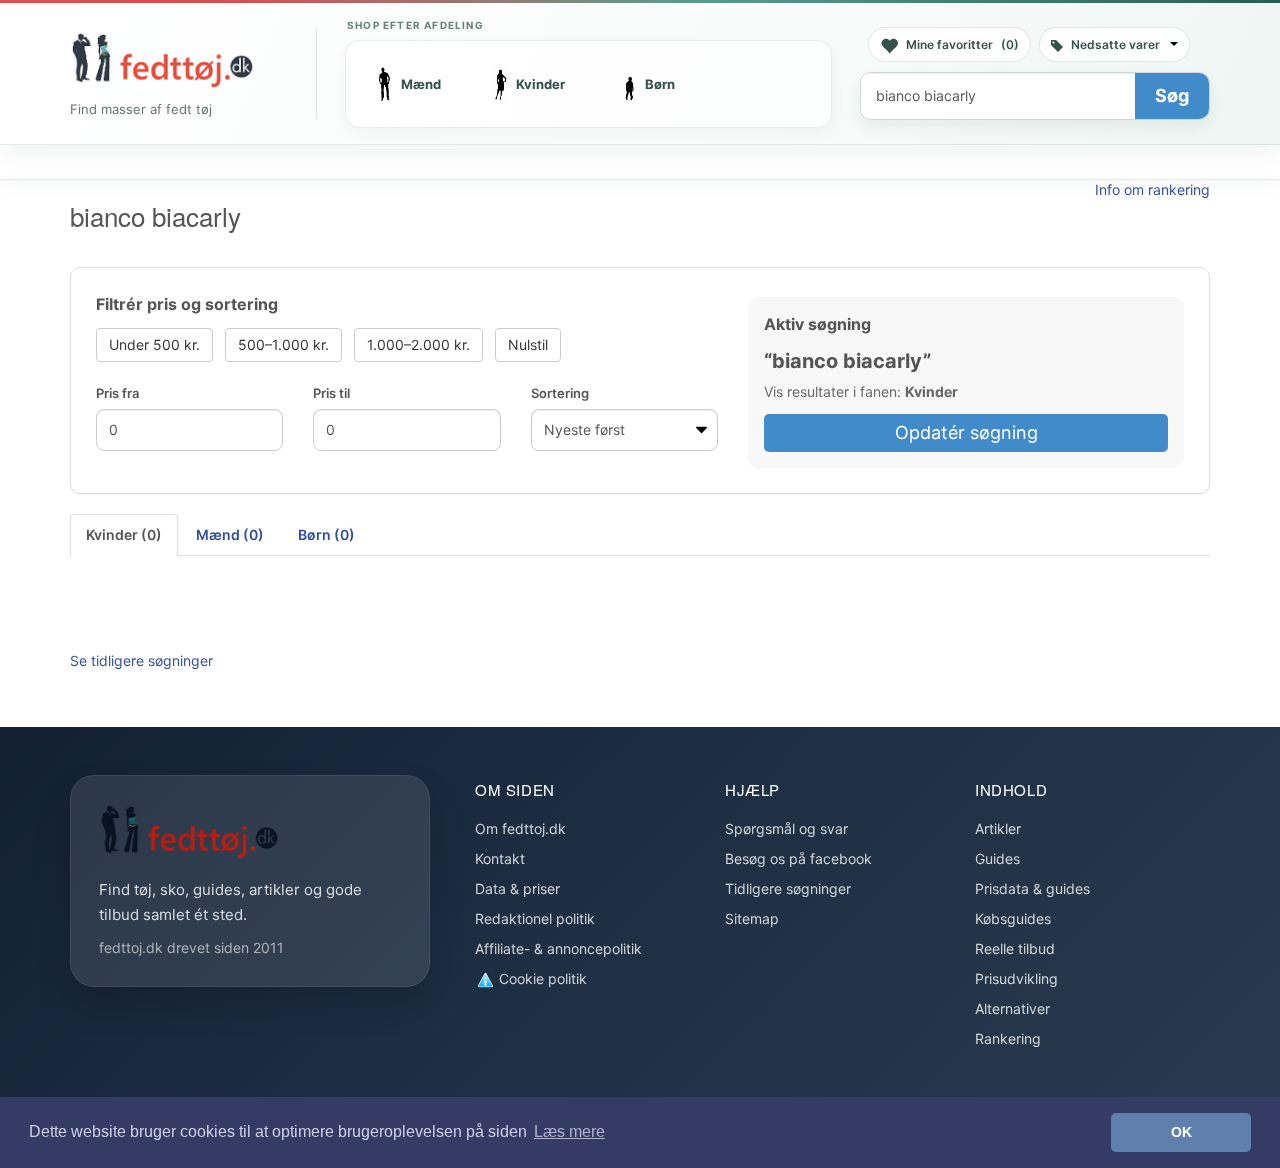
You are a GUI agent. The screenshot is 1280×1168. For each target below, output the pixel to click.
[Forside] (162, 60)
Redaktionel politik (535, 918)
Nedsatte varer (1115, 44)
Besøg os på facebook (798, 858)
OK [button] (1181, 1132)
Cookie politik (541, 978)
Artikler (998, 828)
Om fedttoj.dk (520, 828)
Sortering (560, 393)
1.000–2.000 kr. (418, 344)
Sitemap (752, 918)
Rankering (1008, 1038)
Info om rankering (1152, 189)
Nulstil (528, 344)
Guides (997, 858)
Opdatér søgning (966, 432)
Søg (1172, 95)
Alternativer (1012, 1008)
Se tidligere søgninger (141, 660)
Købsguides (1013, 918)
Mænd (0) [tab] (230, 534)
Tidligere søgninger (788, 888)
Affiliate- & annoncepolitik (558, 948)
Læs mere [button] (569, 1131)
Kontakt (500, 858)
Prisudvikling (1016, 978)
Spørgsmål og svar (786, 828)
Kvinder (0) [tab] (124, 534)
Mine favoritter (962, 44)
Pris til (331, 393)
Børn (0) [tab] (326, 534)
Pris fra (117, 393)
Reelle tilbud (1015, 948)
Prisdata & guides (1032, 888)
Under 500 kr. (154, 344)
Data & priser (517, 888)
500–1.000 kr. (283, 344)
